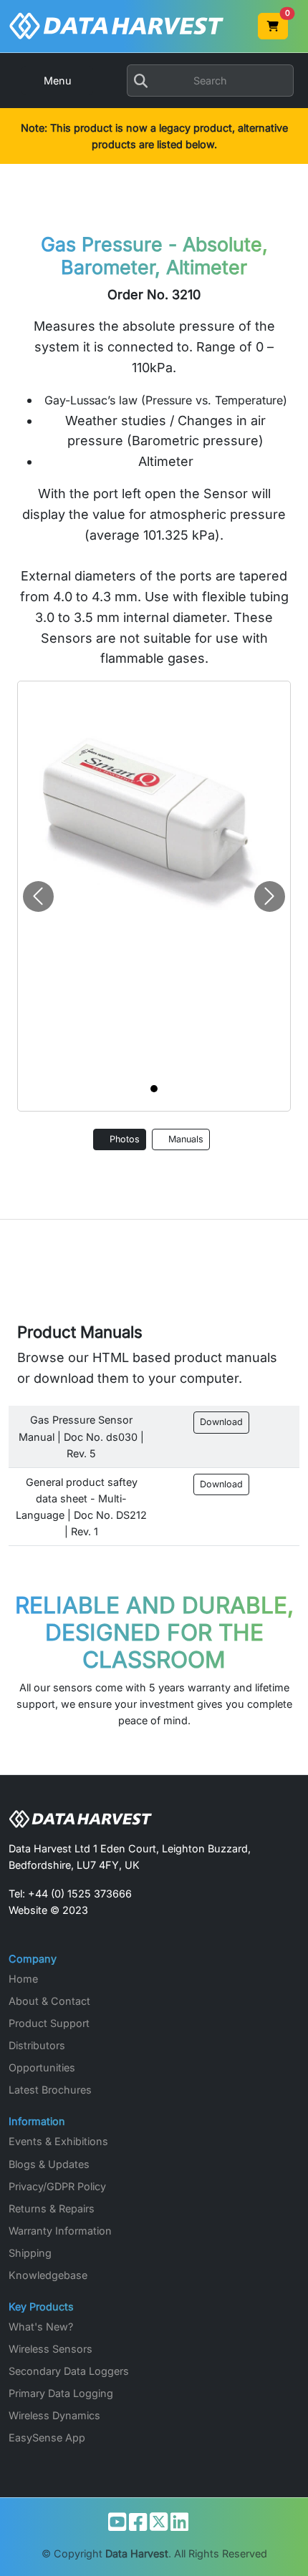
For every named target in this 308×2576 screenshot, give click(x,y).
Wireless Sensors (50, 2349)
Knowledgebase (48, 2275)
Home (23, 1979)
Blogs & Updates (49, 2164)
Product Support (49, 2023)
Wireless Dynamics (54, 2415)
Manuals (184, 1139)
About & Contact (49, 2001)
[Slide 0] (154, 1089)
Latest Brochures (50, 2090)
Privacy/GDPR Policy (57, 2186)
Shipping (30, 2253)
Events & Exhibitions (58, 2141)
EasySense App (47, 2438)
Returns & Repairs (52, 2208)
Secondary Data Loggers (69, 2371)
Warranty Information (60, 2231)
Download (221, 1422)
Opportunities (42, 2067)
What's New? (41, 2327)
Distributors (37, 2045)
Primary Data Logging (61, 2393)
